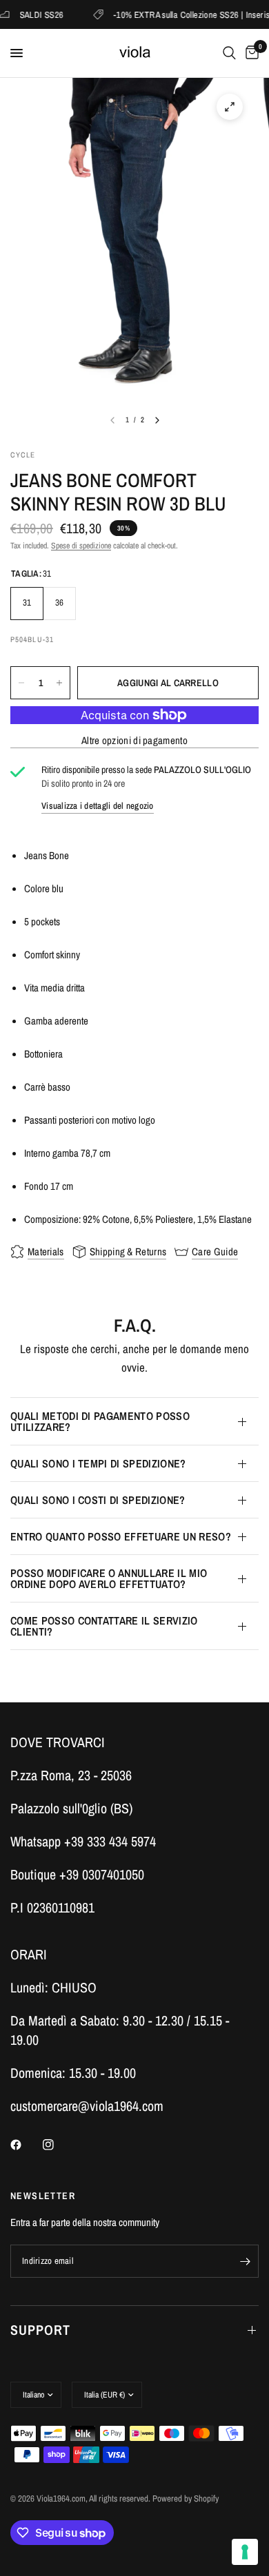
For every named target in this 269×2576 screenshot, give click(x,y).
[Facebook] (26, 2145)
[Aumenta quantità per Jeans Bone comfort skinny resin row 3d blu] (59, 683)
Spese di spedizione (81, 546)
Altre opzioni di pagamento (134, 740)
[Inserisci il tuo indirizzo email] (245, 2261)
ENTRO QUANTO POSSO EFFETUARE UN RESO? (121, 1536)
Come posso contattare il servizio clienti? (104, 1626)
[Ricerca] (229, 53)
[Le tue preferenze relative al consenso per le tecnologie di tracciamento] (245, 2552)
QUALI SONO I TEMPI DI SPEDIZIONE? (98, 1463)
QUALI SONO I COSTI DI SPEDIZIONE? (98, 1500)
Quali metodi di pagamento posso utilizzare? (100, 1421)
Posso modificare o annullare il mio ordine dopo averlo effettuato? (109, 1578)
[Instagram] (58, 2145)
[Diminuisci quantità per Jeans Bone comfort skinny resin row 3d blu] (21, 683)
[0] (250, 53)
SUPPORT (40, 2330)
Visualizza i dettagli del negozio (98, 806)
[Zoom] (230, 107)
